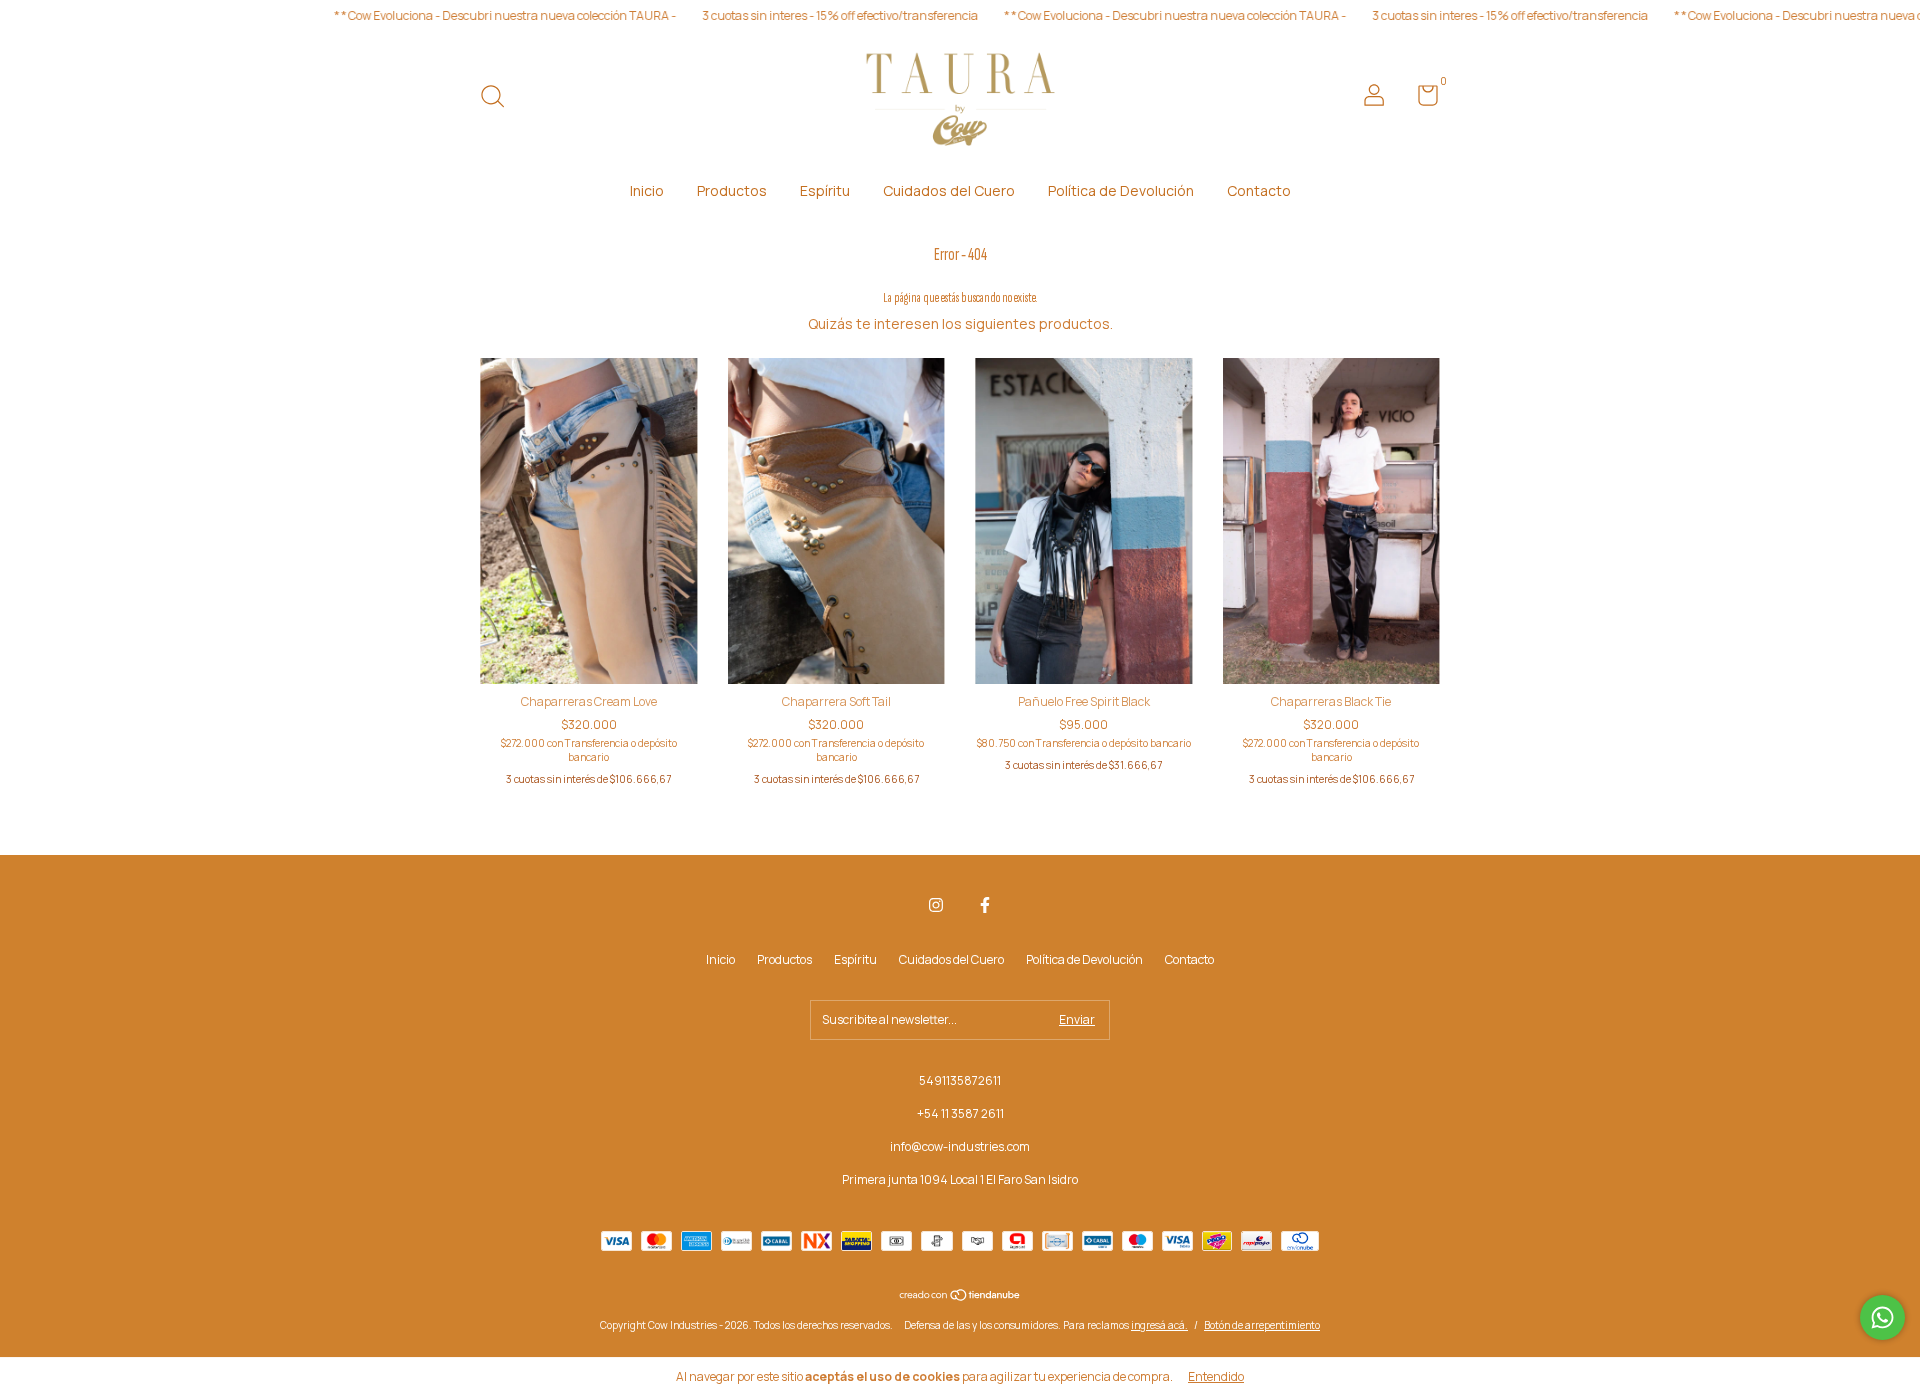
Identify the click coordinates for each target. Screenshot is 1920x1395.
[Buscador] (499, 98)
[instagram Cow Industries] (936, 905)
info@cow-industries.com (960, 1146)
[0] (1420, 99)
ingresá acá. (1159, 1325)
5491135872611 (960, 1080)
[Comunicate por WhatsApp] (1882, 1317)
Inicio (647, 190)
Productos (732, 190)
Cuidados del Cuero (949, 190)
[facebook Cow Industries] (985, 905)
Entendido (1216, 1376)
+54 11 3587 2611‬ (960, 1113)
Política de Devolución (1121, 190)
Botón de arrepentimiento (1262, 1325)
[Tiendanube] (960, 1296)
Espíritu (825, 190)
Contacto (1259, 190)
